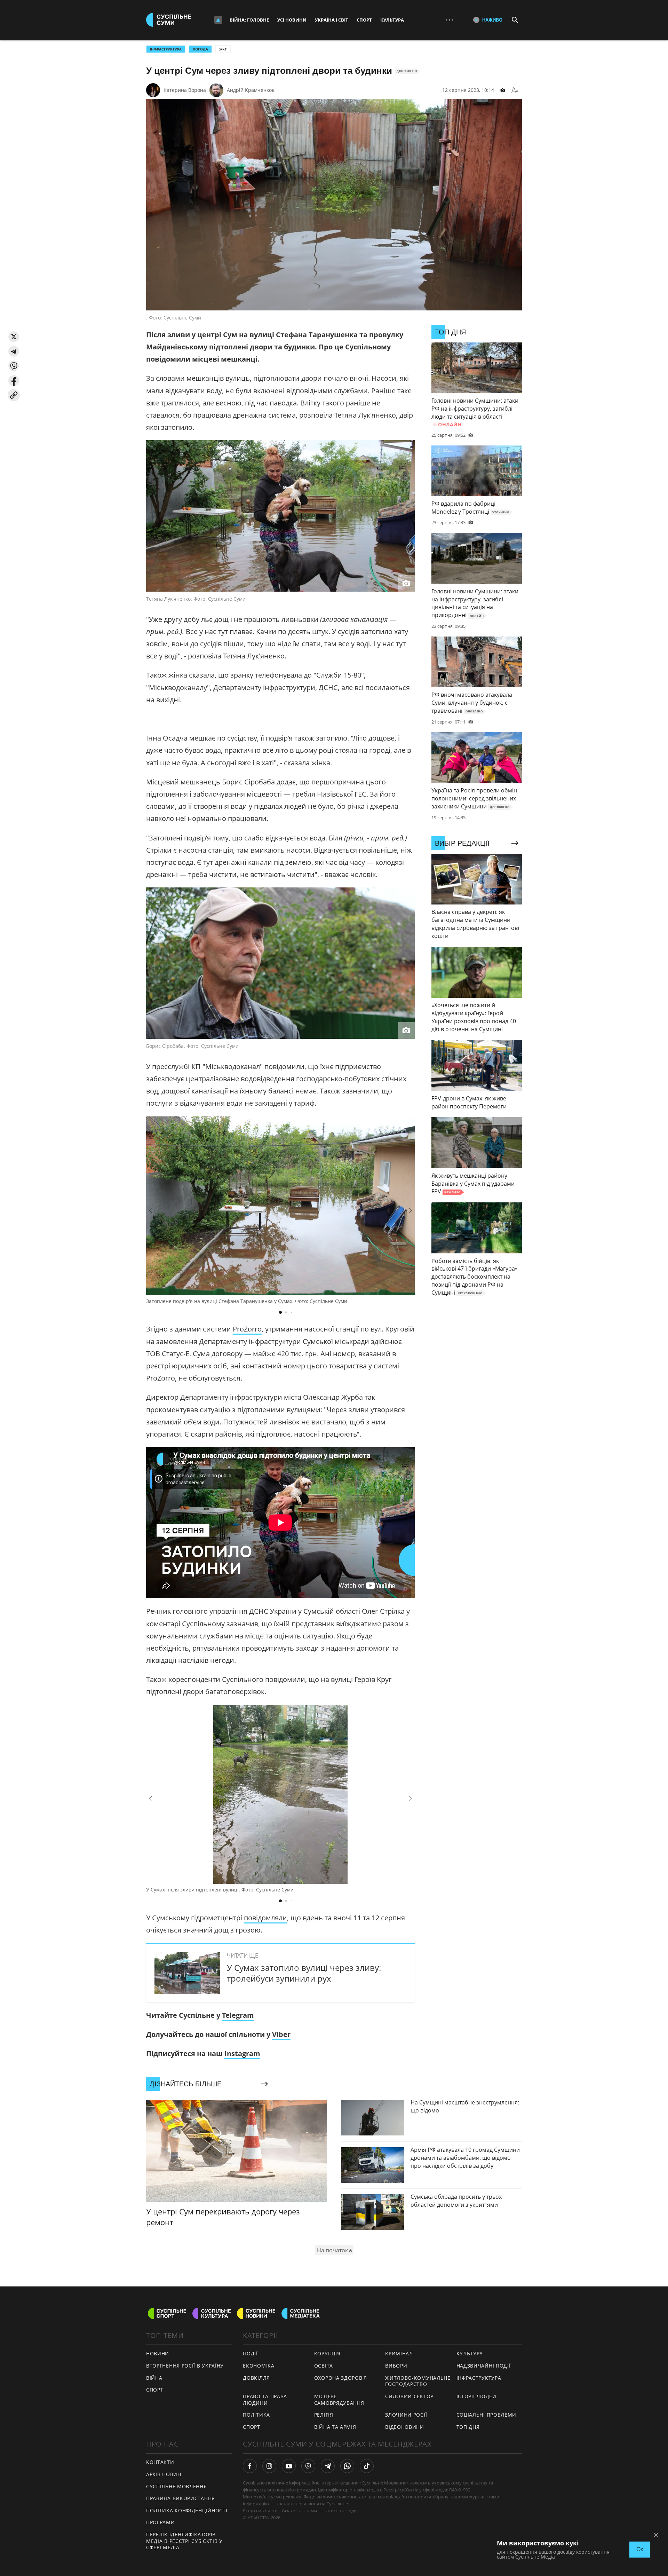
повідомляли (265, 1918)
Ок (640, 2549)
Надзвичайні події (484, 2366)
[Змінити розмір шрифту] (515, 90)
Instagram (242, 2053)
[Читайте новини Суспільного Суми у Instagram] (269, 2466)
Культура (392, 20)
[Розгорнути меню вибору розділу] (218, 20)
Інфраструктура (479, 2378)
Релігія (324, 2415)
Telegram (238, 2015)
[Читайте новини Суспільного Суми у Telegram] (328, 2466)
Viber (281, 2034)
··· (450, 20)
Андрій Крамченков (251, 90)
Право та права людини (265, 2400)
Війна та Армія (335, 2427)
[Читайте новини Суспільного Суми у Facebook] (250, 2466)
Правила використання (181, 2498)
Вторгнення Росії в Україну (185, 2366)
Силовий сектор (409, 2396)
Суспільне (337, 2504)
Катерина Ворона (185, 90)
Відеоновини (405, 2427)
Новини (158, 2353)
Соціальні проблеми (487, 2415)
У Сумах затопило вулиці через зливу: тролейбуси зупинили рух (304, 1973)
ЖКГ (223, 49)
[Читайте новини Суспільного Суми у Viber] (308, 2466)
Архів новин (164, 2474)
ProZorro (247, 1329)
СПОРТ (155, 2390)
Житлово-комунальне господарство (418, 2381)
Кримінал (399, 2353)
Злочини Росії (406, 2415)
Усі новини (292, 20)
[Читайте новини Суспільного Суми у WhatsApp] (347, 2466)
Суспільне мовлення (177, 2486)
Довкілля (256, 2378)
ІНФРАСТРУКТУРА (166, 49)
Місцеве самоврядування (339, 2400)
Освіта (324, 2366)
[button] (14, 337)
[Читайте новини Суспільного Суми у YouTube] (289, 2466)
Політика (256, 2415)
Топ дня (468, 2427)
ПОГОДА (200, 49)
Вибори (396, 2366)
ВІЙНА (154, 2378)
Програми (161, 2522)
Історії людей (476, 2396)
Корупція (327, 2353)
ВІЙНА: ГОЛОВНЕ (249, 20)
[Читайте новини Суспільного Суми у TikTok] (367, 2466)
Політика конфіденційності (187, 2510)
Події (250, 2353)
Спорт (364, 20)
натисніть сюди (340, 2511)
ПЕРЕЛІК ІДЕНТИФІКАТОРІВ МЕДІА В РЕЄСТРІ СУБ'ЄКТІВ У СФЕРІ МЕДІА (184, 2541)
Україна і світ (332, 20)
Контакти (160, 2462)
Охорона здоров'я (341, 2378)
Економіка (259, 2366)
